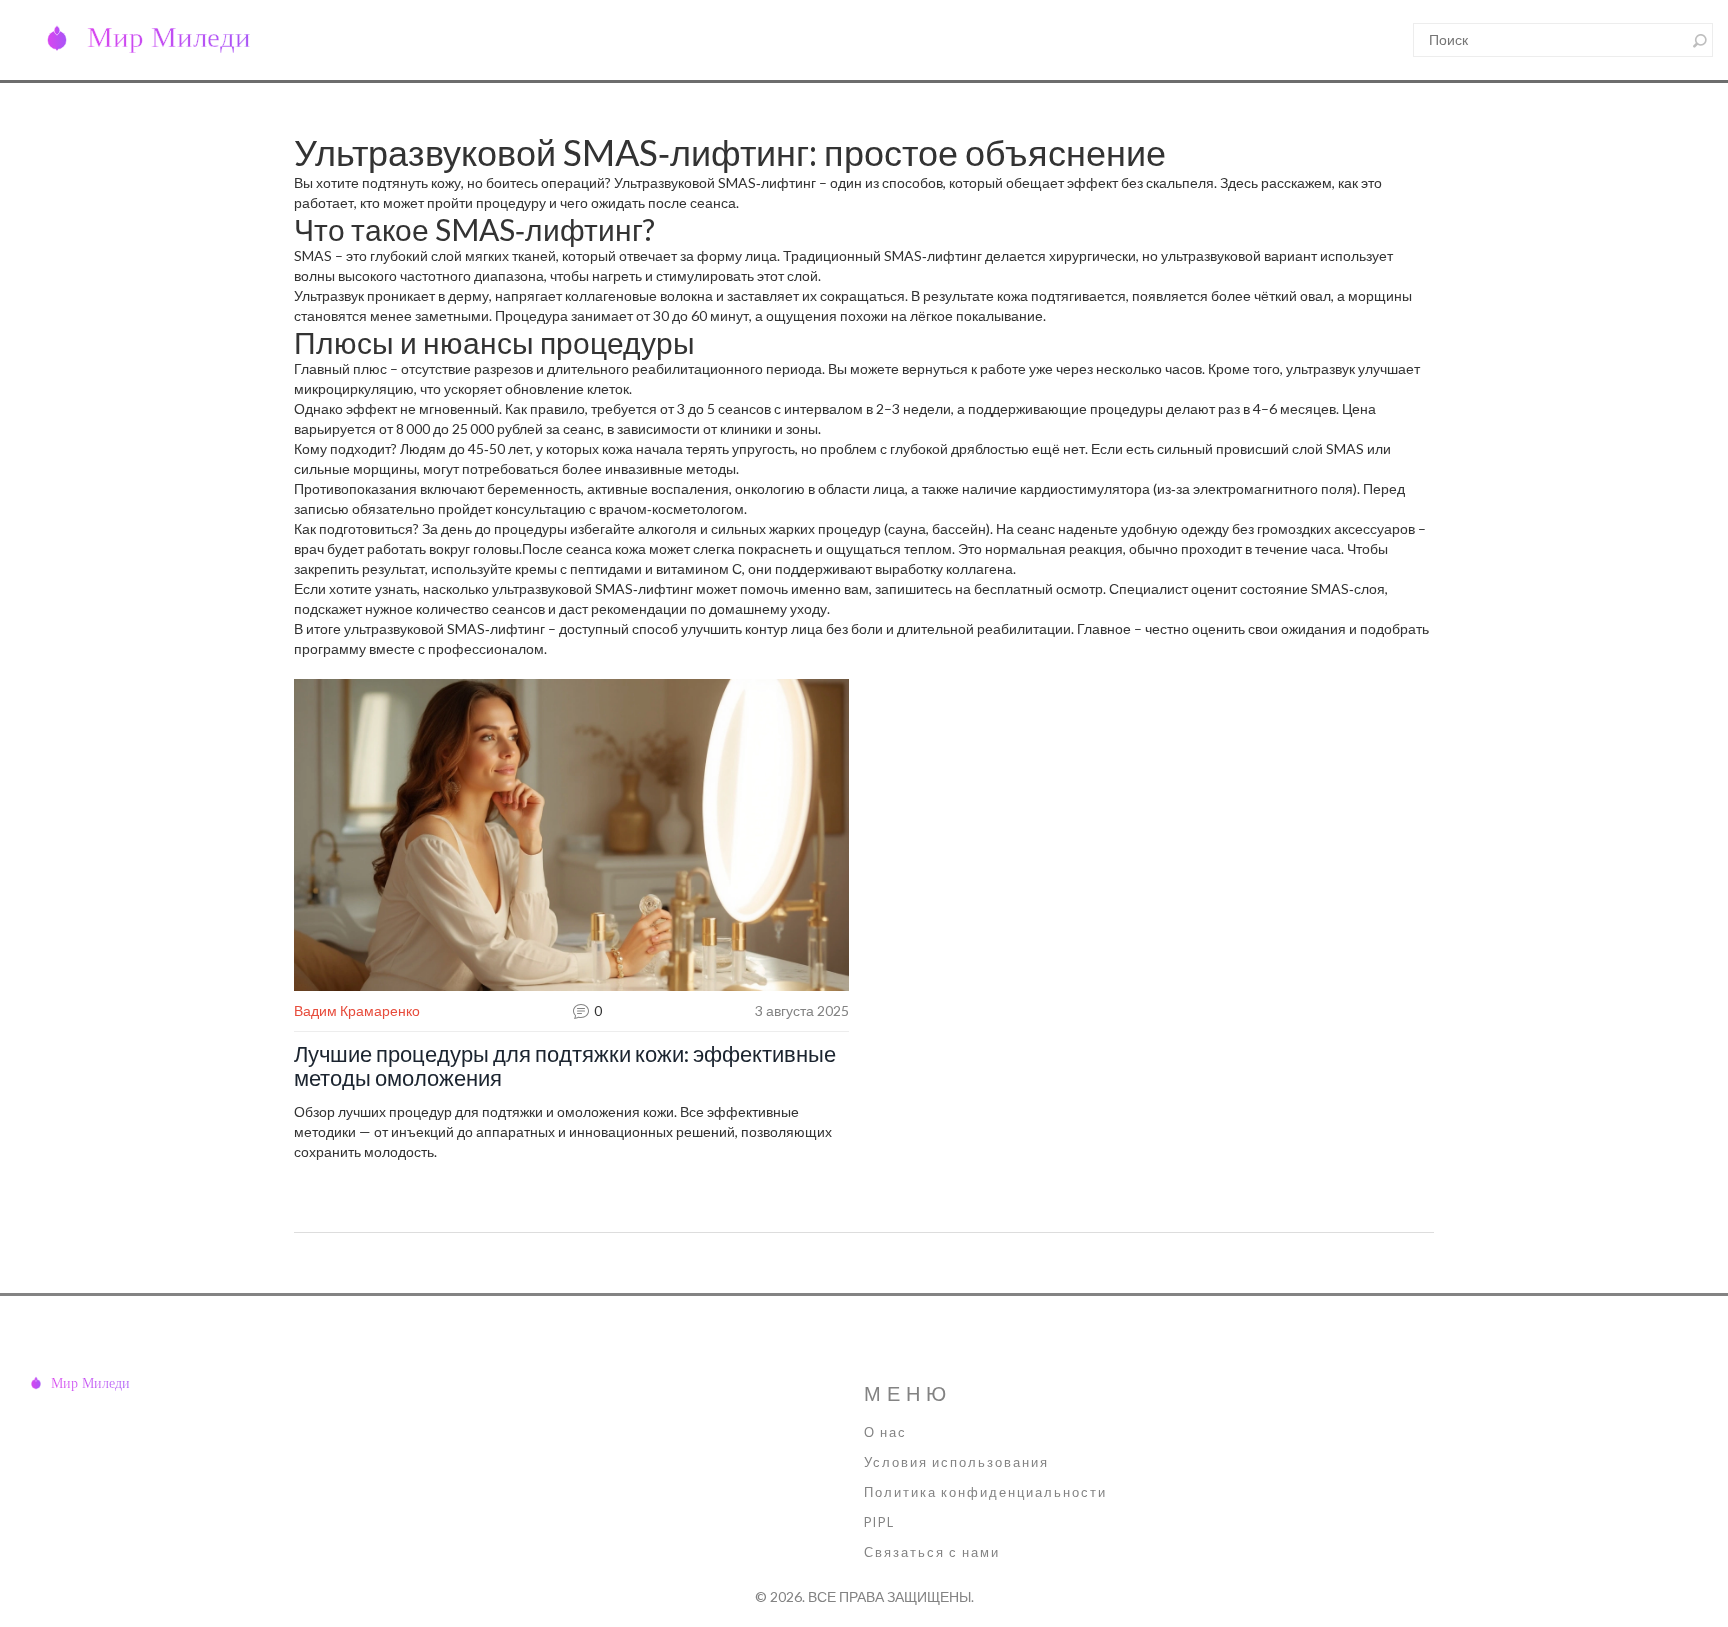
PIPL (879, 1522)
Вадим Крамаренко (357, 1010)
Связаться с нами (932, 1552)
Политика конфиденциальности (985, 1492)
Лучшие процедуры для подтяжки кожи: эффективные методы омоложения (565, 1066)
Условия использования (956, 1462)
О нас (885, 1432)
